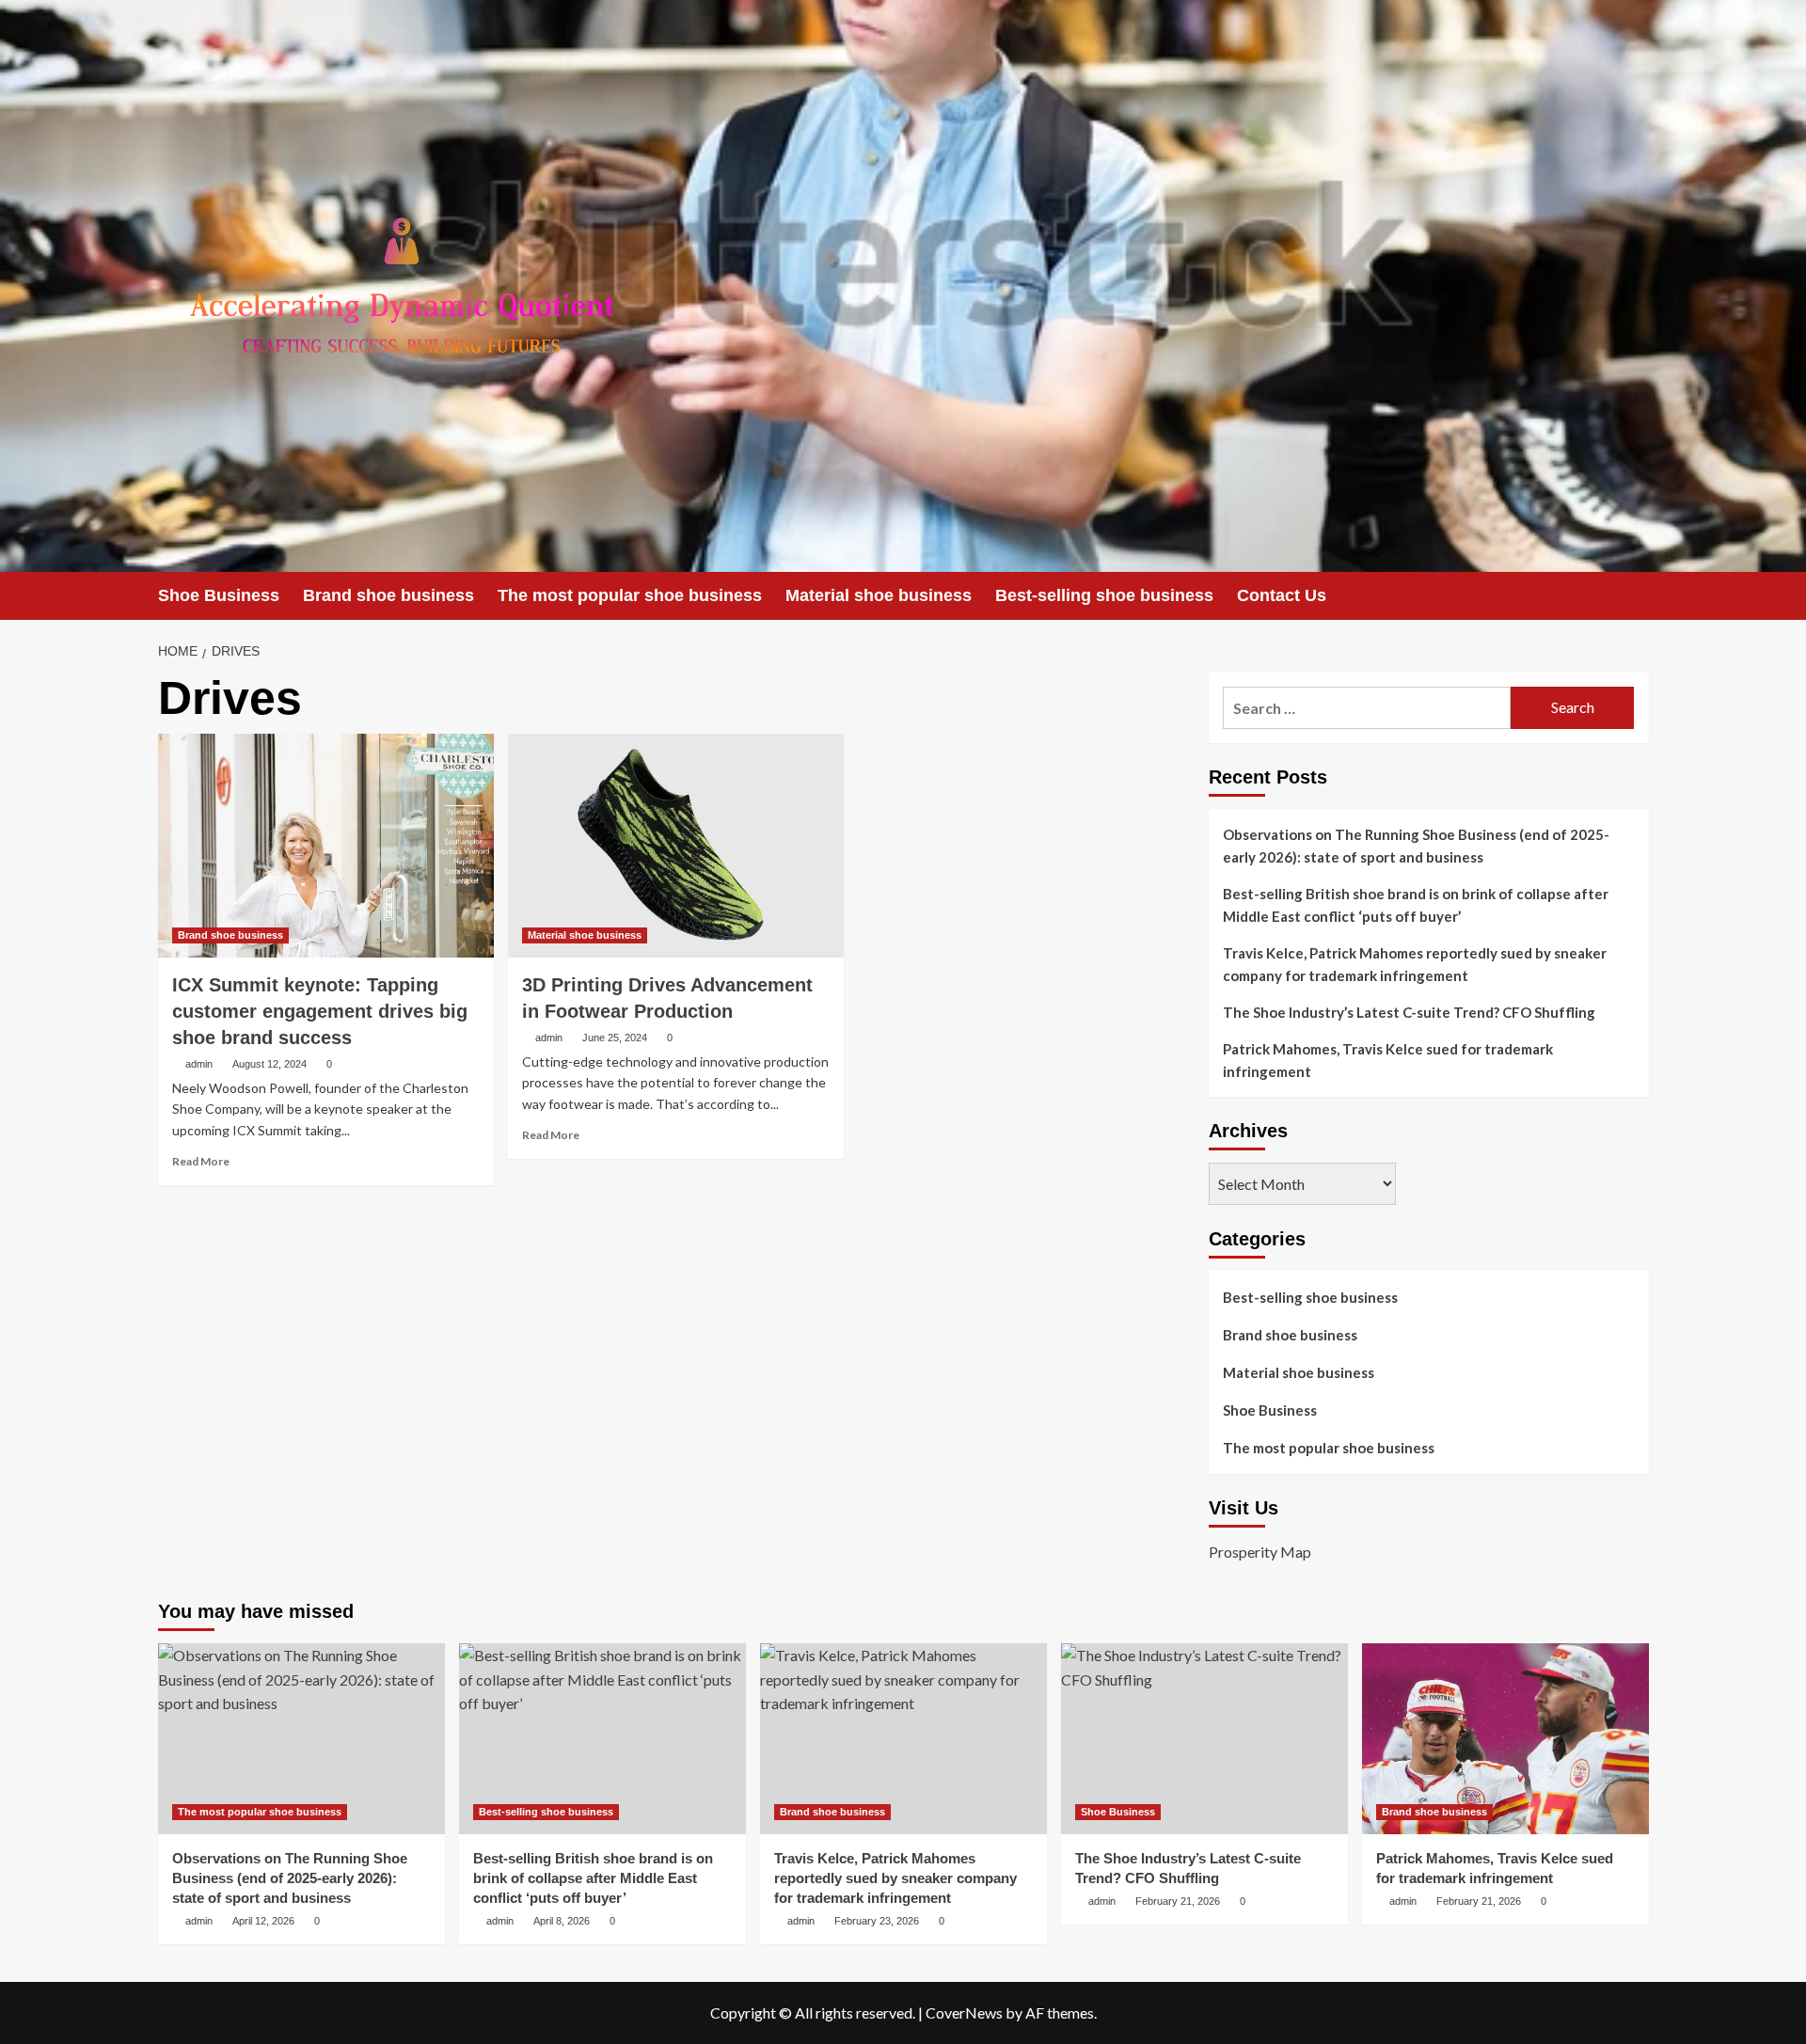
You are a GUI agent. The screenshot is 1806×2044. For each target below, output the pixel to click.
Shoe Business (219, 595)
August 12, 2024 (269, 1064)
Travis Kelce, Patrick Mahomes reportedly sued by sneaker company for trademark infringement (1415, 964)
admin (199, 1064)
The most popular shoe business (630, 595)
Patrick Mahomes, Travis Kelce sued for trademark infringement (1388, 1060)
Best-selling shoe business (1104, 595)
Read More (201, 1161)
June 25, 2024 (615, 1038)
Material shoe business (879, 595)
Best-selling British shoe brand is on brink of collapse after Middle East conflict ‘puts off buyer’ (1416, 905)
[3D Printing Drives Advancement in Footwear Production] (676, 846)
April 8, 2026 (562, 1921)
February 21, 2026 (1178, 1901)
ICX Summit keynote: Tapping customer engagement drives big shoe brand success (320, 1011)
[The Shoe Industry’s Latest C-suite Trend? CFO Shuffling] (1204, 1739)
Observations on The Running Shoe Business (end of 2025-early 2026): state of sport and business (1416, 846)
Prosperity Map (1260, 1552)
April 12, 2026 (263, 1921)
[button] (1637, 596)
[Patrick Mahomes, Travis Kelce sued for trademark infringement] (1505, 1739)
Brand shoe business (388, 595)
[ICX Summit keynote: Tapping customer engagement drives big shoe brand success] (326, 846)
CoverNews (964, 2012)
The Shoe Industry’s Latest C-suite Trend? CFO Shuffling (1409, 1012)
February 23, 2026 (877, 1921)
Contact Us (1282, 595)
